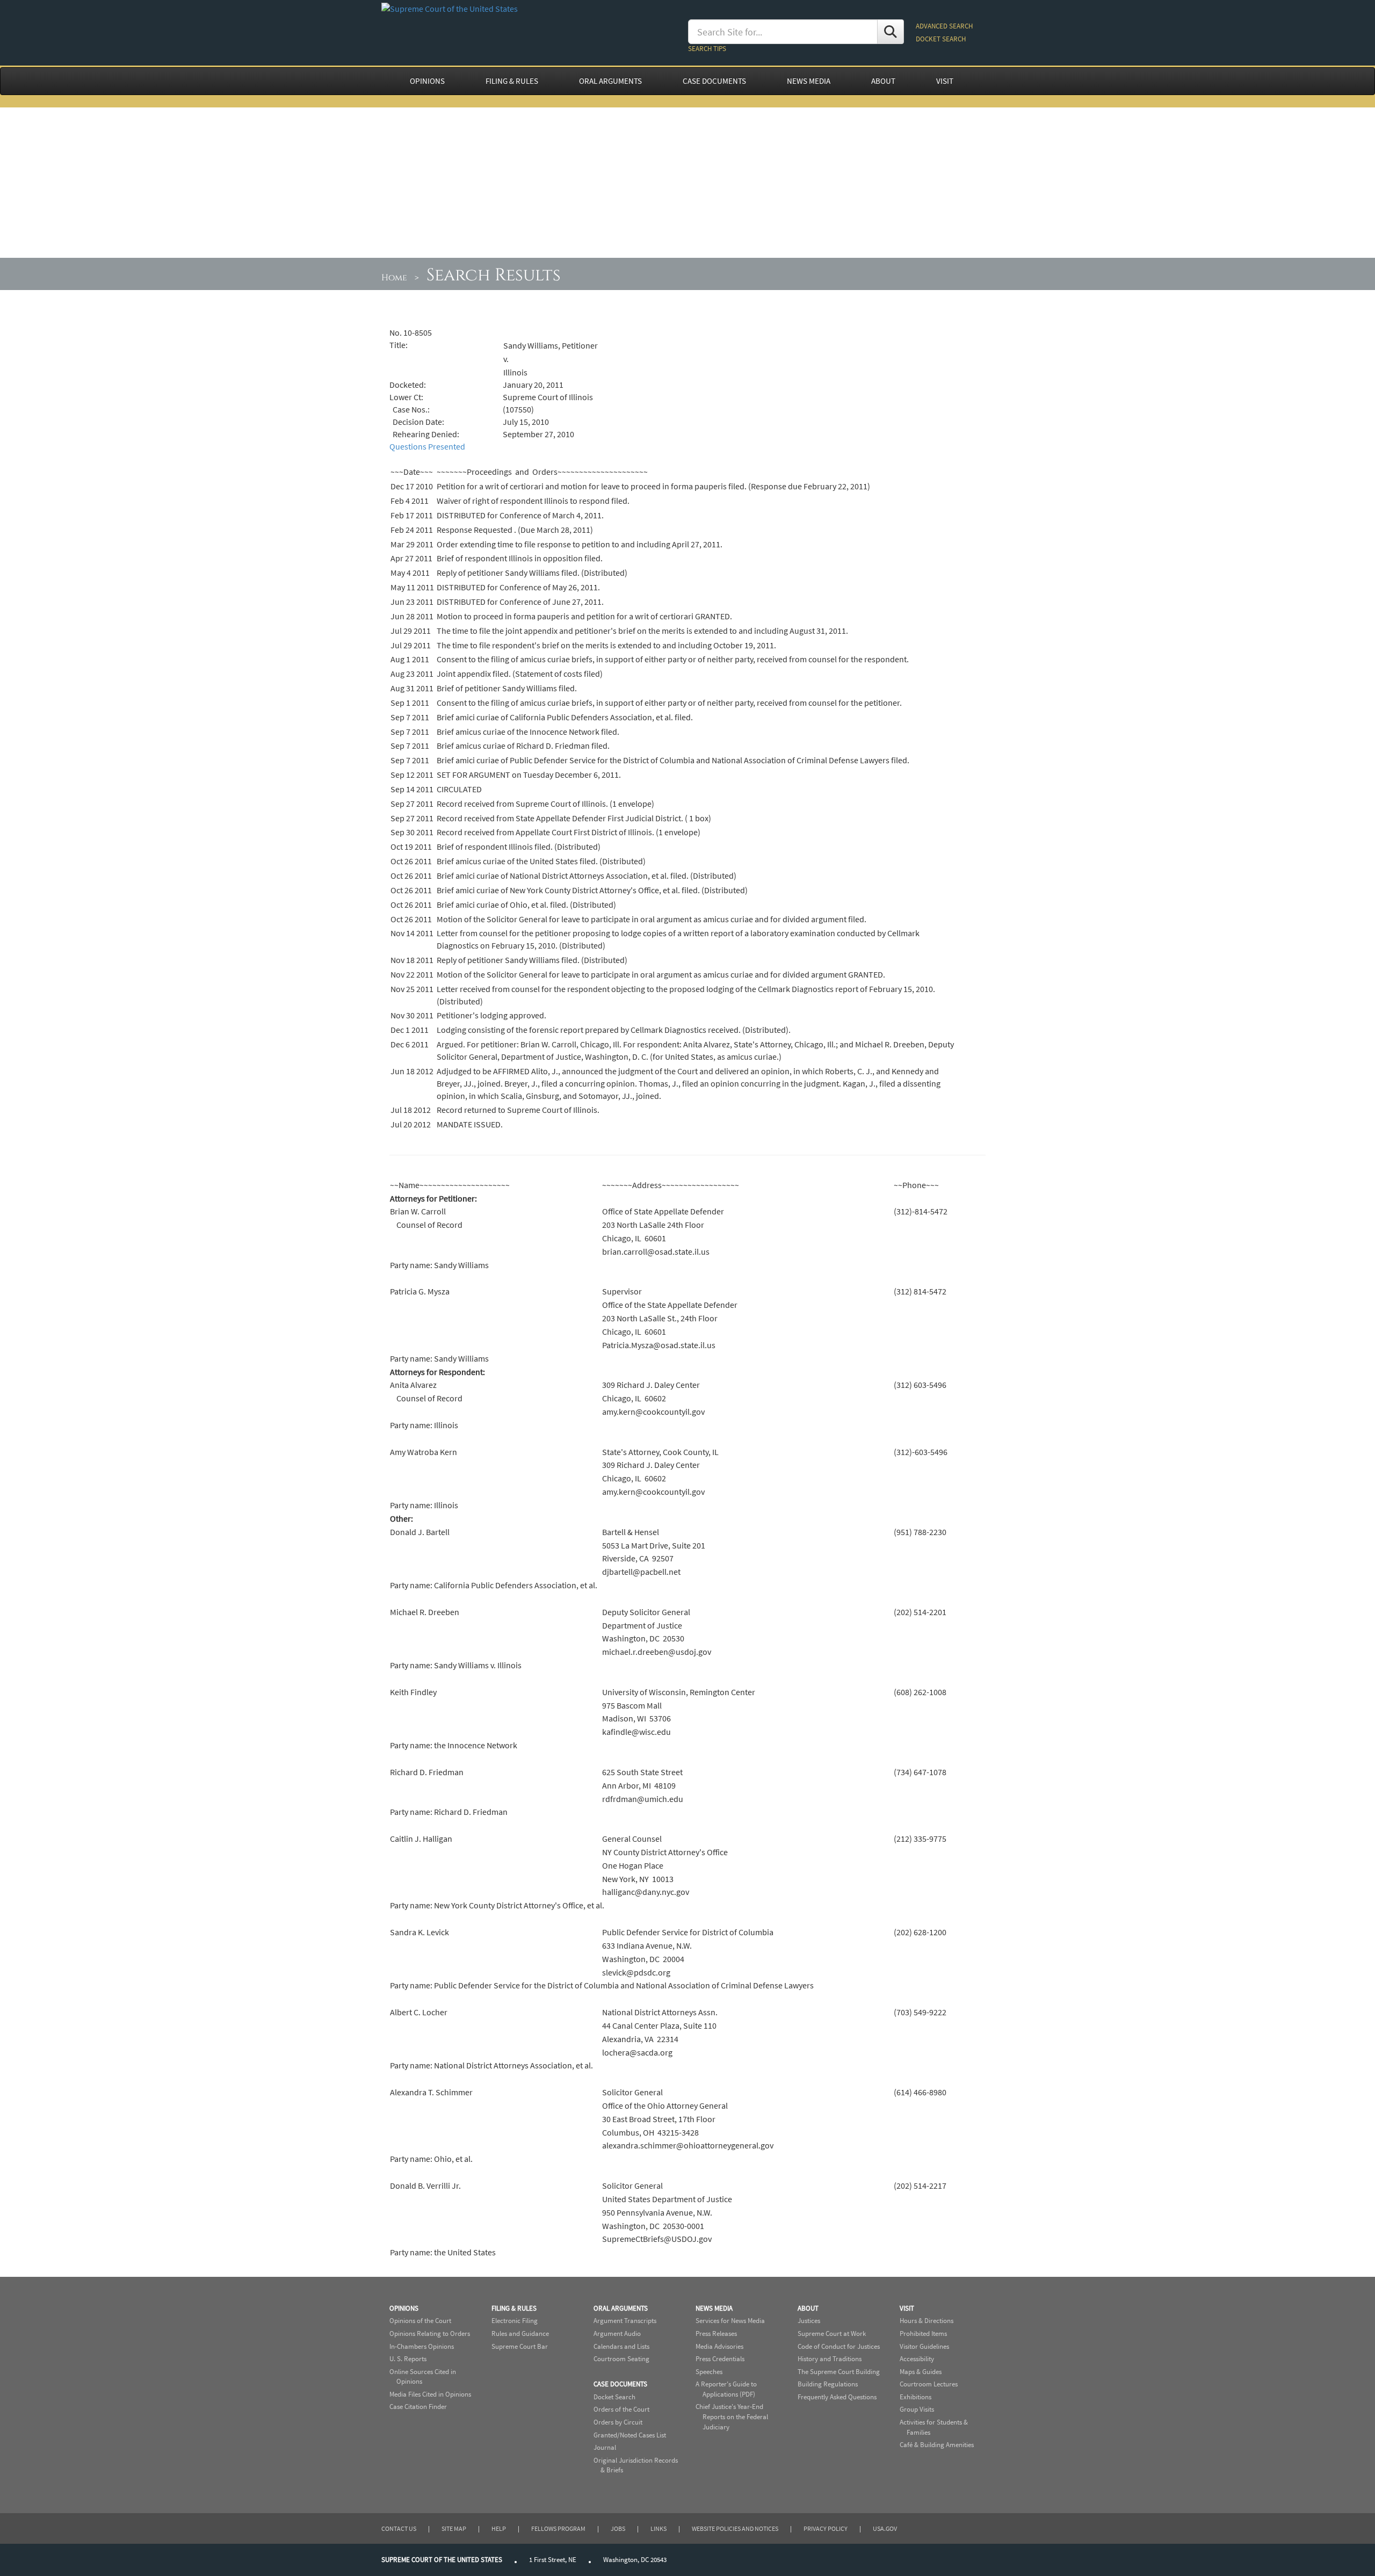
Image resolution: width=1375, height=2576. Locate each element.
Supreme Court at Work (832, 2333)
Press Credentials (720, 2359)
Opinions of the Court (420, 2321)
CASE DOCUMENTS (714, 81)
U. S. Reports (408, 2359)
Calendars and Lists (621, 2346)
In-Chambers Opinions (422, 2346)
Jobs (618, 2528)
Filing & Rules (514, 2308)
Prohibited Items (923, 2333)
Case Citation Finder (418, 2407)
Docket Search (614, 2397)
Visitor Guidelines (924, 2346)
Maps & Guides (921, 2372)
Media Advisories (719, 2346)
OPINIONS (427, 81)
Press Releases (716, 2333)
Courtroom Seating (621, 2359)
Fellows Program (558, 2528)
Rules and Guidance (520, 2333)
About (808, 2308)
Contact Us (399, 2528)
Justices (809, 2321)
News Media (714, 2308)
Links (658, 2528)
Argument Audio (617, 2333)
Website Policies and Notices (735, 2528)
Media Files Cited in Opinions (430, 2394)
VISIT (945, 81)
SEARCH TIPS (707, 49)
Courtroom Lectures (929, 2384)
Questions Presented (427, 446)
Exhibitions (916, 2397)
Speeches (709, 2372)
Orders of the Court (621, 2409)
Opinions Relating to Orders (430, 2333)
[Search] (891, 32)
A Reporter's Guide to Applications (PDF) (726, 2389)
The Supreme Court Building (839, 2372)
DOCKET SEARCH (941, 39)
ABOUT (883, 81)
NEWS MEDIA (809, 81)
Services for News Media (730, 2321)
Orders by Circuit (618, 2422)
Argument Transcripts (625, 2321)
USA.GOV (885, 2528)
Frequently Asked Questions (837, 2397)
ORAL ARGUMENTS (610, 81)
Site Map (454, 2528)
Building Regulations (828, 2384)
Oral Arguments (621, 2308)
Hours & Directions (927, 2321)
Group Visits (917, 2409)
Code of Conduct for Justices (839, 2346)
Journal (605, 2447)
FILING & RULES (512, 81)
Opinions (404, 2308)
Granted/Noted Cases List (630, 2435)
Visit (907, 2308)
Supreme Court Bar (520, 2346)
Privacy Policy (826, 2528)
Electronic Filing (515, 2321)
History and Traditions (830, 2359)
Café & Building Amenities (937, 2445)
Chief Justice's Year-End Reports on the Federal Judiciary (732, 2416)
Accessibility (917, 2359)
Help (499, 2528)
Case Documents (620, 2384)
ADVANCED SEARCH (944, 26)
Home (394, 278)
